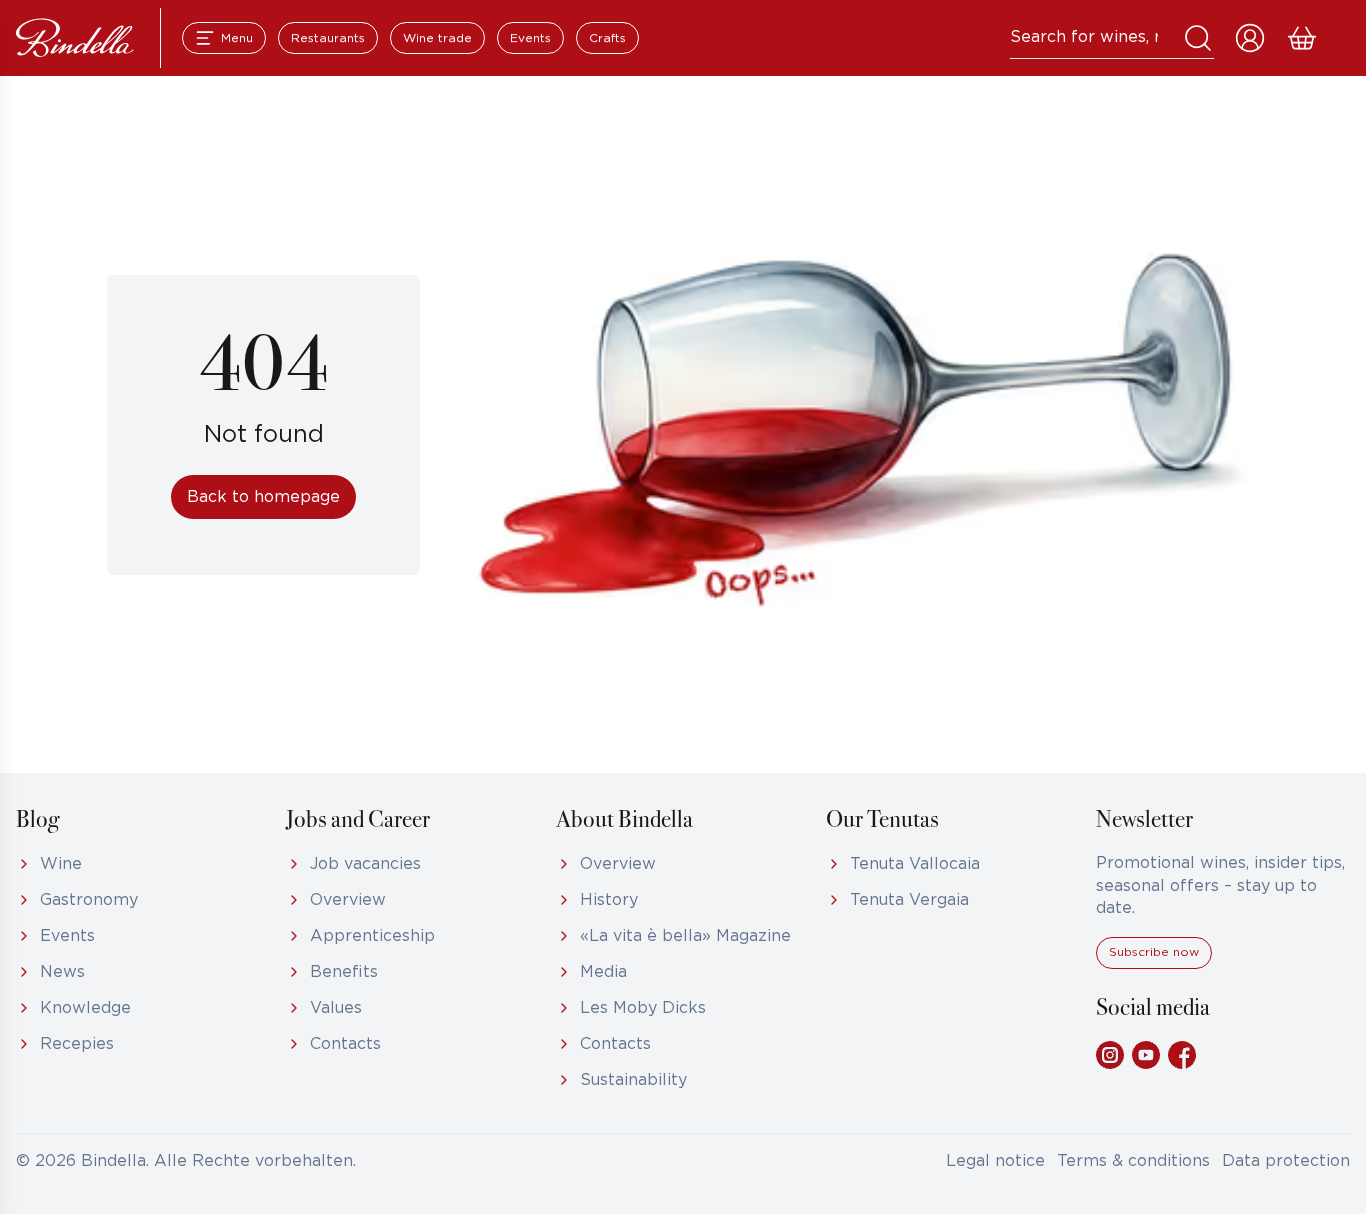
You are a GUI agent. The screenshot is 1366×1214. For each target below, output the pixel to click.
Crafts (607, 38)
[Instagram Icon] (1110, 1055)
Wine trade (437, 38)
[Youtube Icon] (1146, 1055)
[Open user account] (1250, 38)
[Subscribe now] (1154, 964)
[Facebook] (1182, 1055)
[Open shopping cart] (1302, 38)
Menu (237, 38)
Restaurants (328, 38)
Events (530, 38)
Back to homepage (263, 497)
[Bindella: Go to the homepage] (75, 38)
